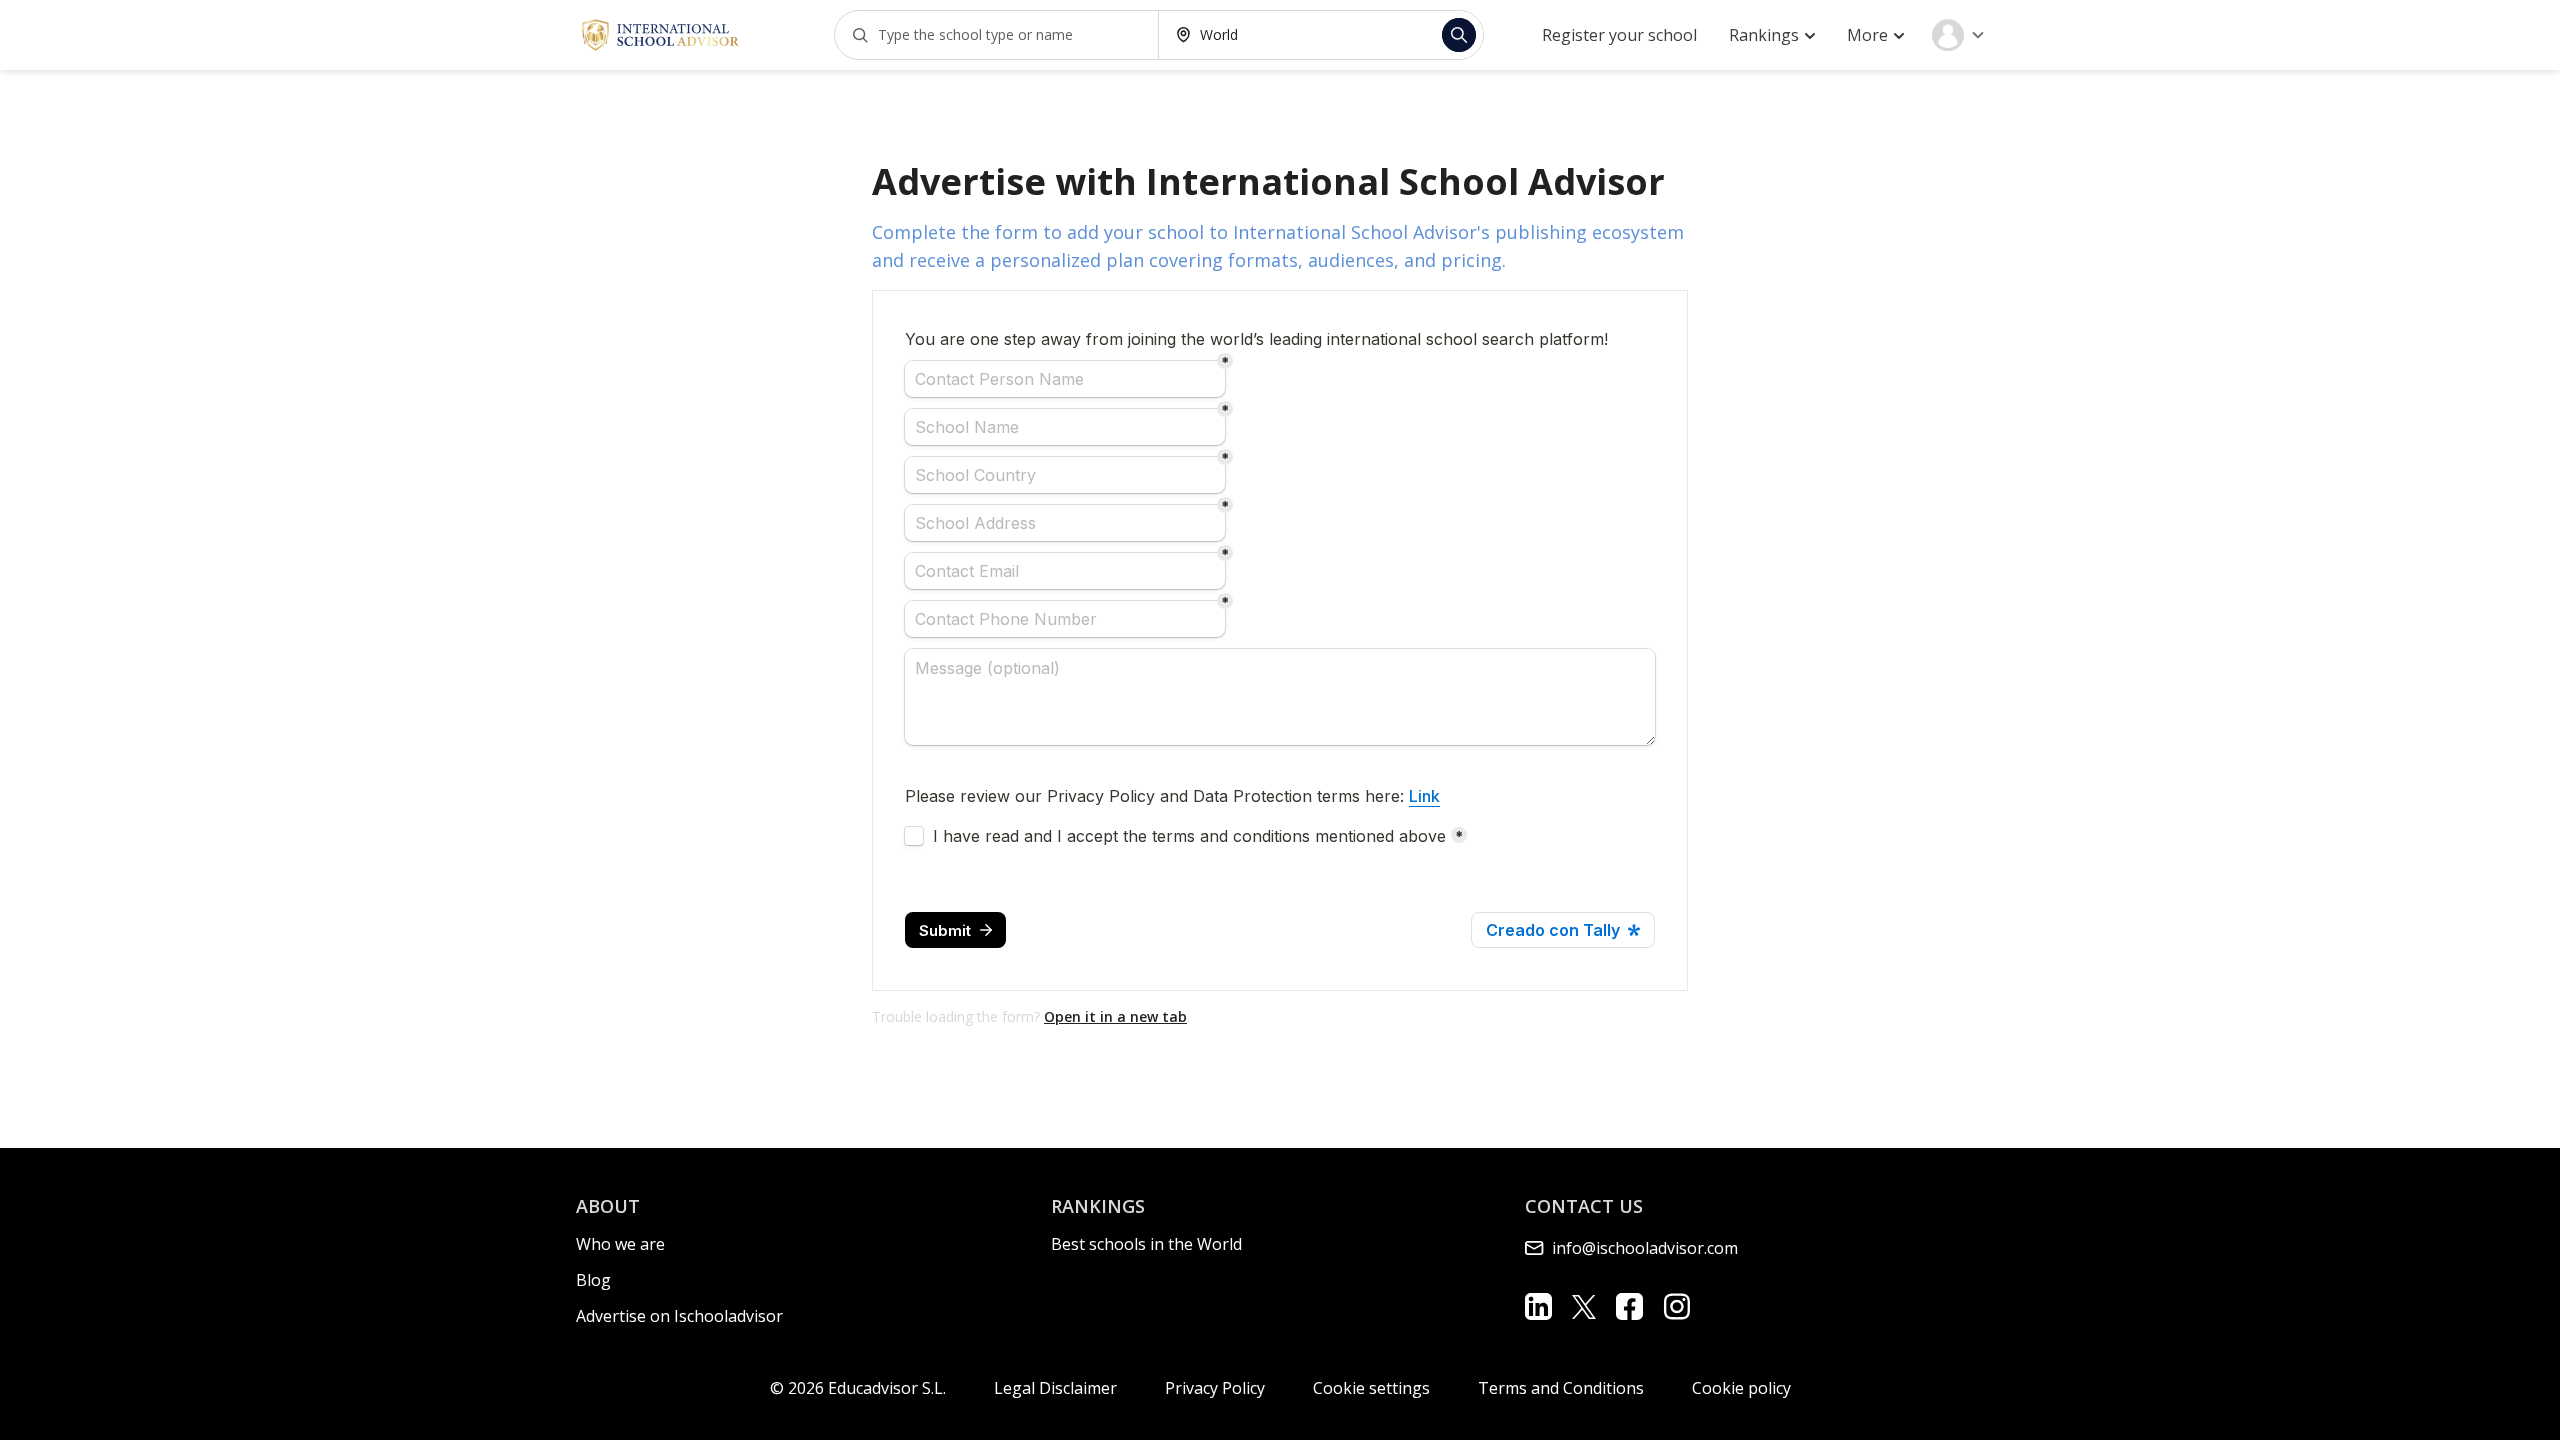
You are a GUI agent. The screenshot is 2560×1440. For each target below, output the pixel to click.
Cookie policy (1741, 1388)
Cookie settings (1371, 1388)
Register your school (1619, 35)
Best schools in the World (1146, 1244)
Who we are (620, 1244)
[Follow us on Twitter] (1584, 1306)
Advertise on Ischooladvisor (679, 1316)
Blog (593, 1280)
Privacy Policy (1215, 1388)
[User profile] (1958, 35)
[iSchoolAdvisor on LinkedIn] (1538, 1306)
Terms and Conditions (1561, 1388)
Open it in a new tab (1115, 1016)
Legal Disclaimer (1055, 1388)
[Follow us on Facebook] (1629, 1306)
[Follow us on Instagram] (1676, 1306)
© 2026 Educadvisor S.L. (858, 1388)
